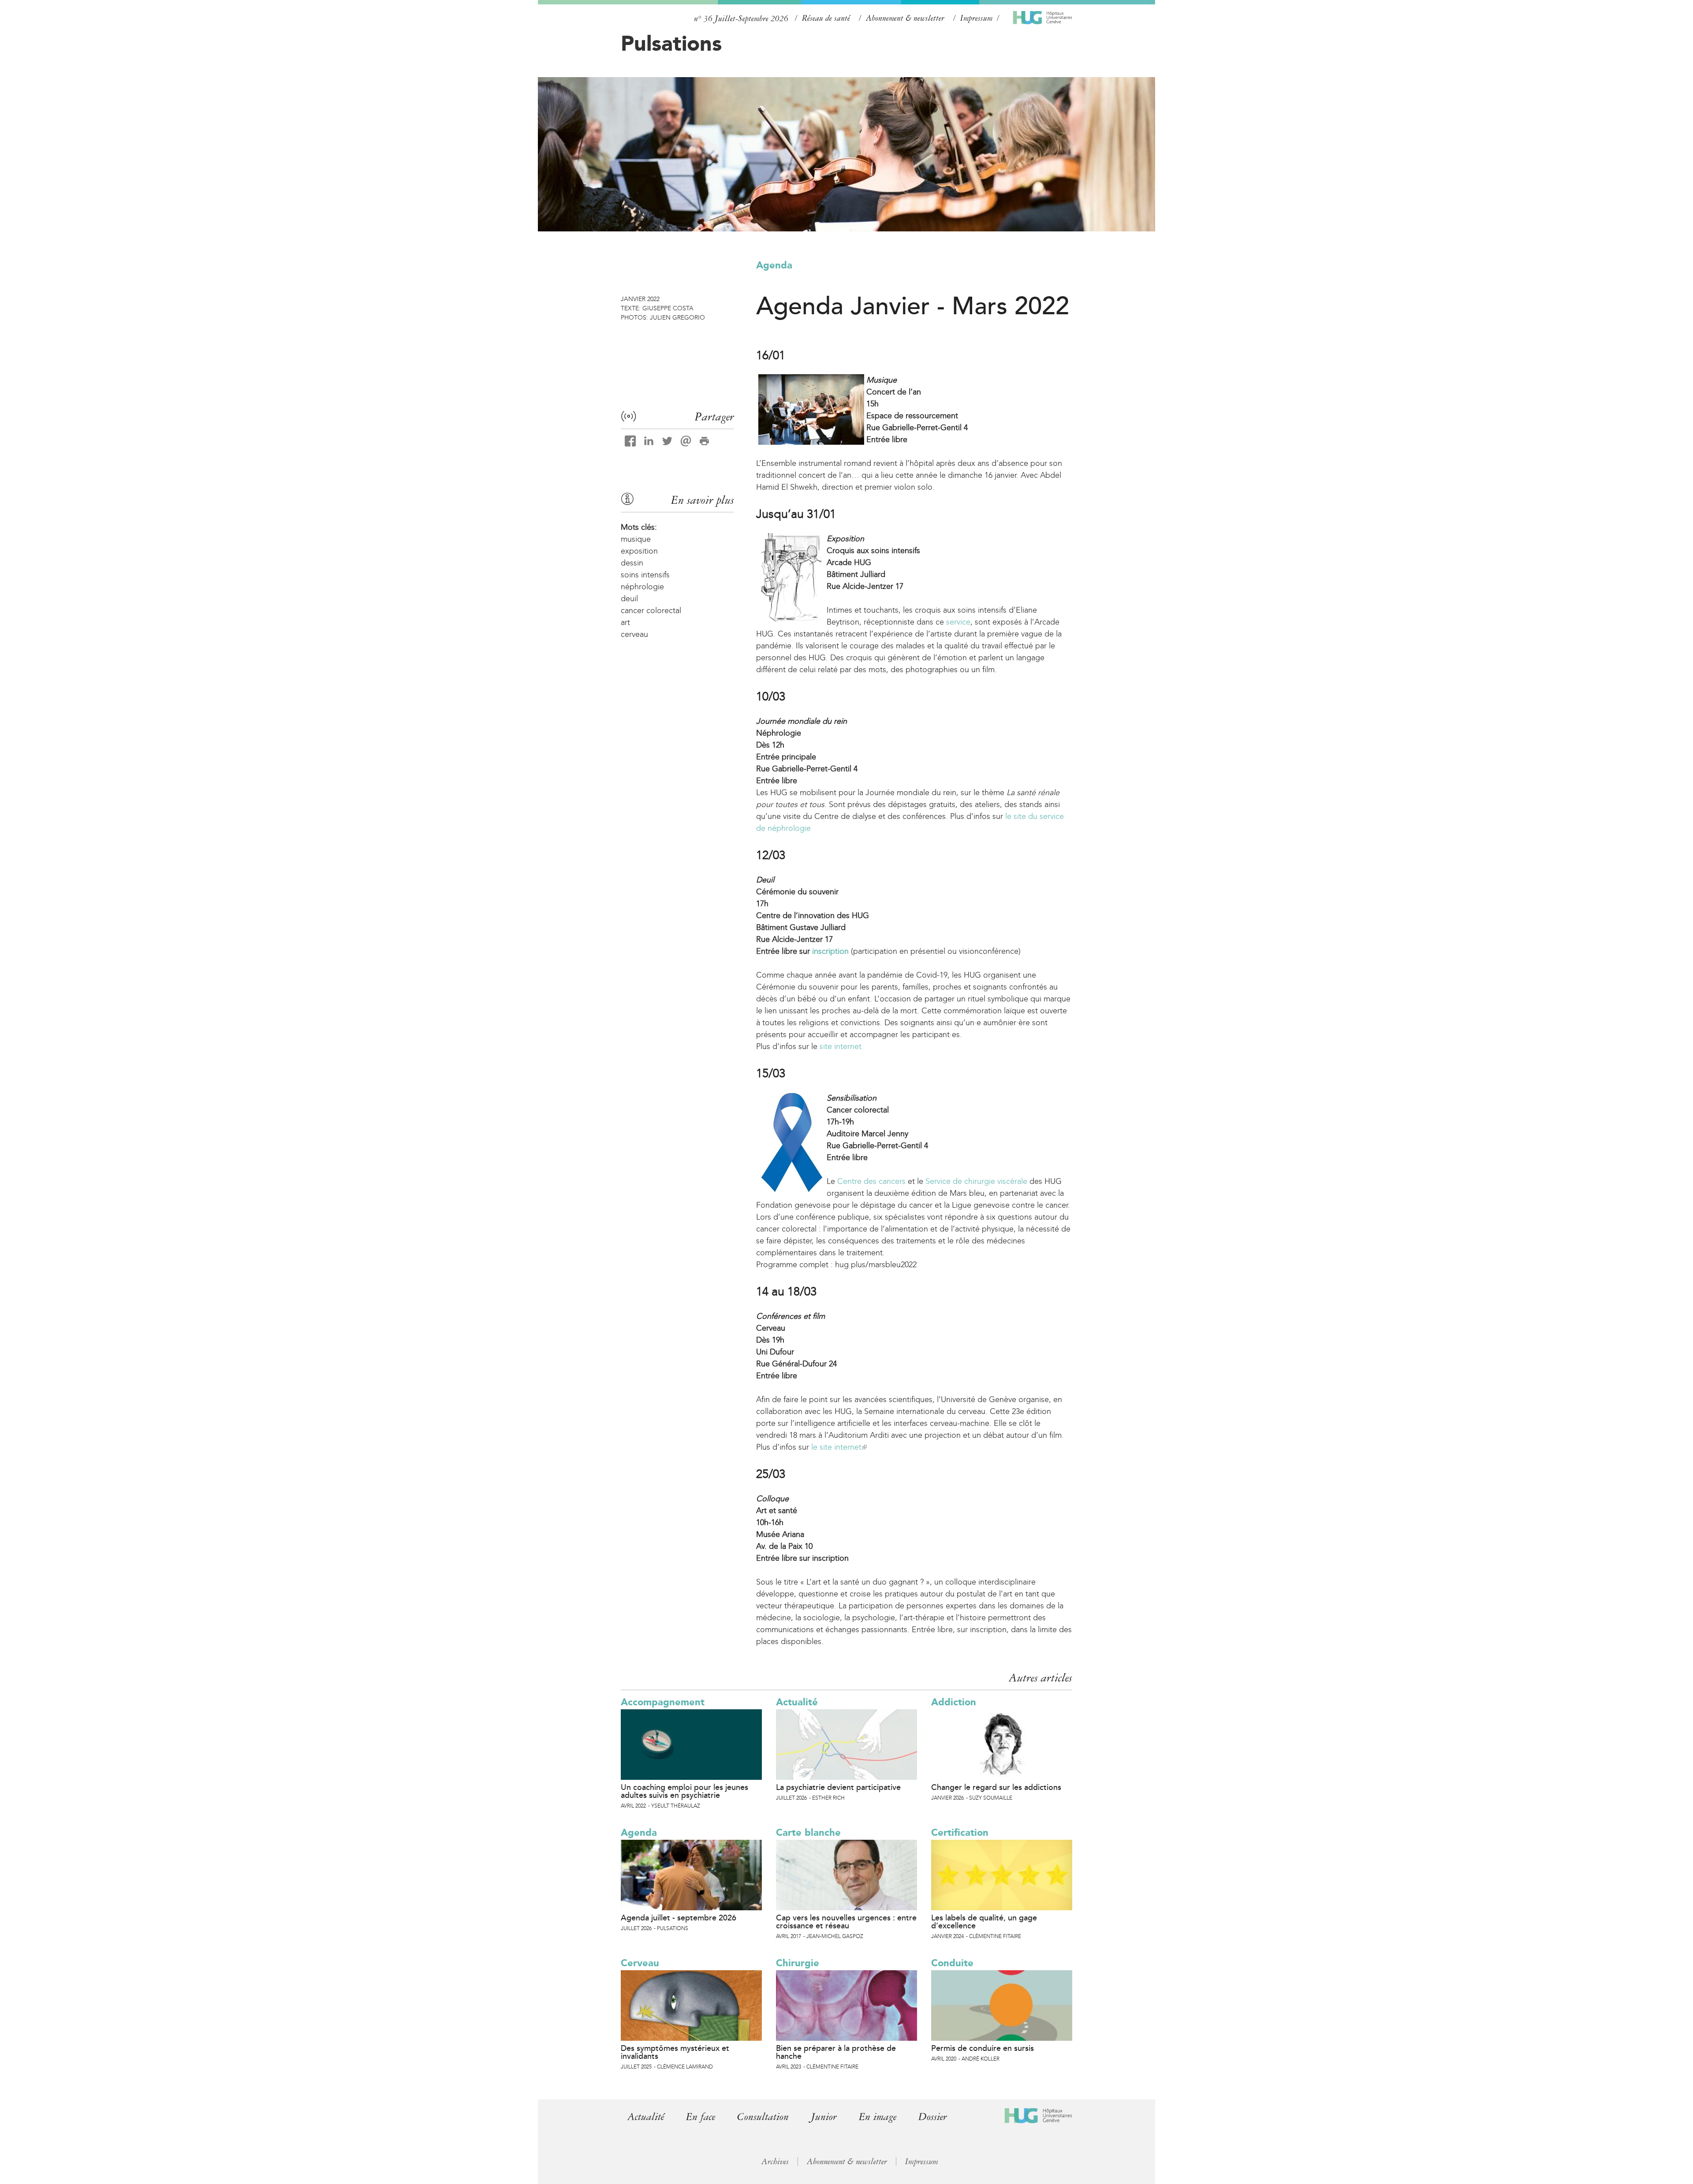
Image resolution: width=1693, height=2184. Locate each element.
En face (701, 2117)
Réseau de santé (826, 18)
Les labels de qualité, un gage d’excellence (984, 1922)
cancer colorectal (651, 610)
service (958, 622)
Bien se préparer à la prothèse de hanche (836, 2052)
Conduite (952, 1963)
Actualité (797, 1702)
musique (636, 539)
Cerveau (640, 1963)
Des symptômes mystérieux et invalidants (675, 2052)
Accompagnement (663, 1702)
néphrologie (642, 587)
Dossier (933, 2117)
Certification (960, 1832)
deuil (629, 599)
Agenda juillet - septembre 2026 (679, 1918)
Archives (775, 2162)
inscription (830, 951)
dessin (632, 563)
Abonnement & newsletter (905, 18)
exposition (639, 551)
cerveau (634, 634)
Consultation (763, 2117)
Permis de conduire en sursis (983, 2048)
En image (878, 2117)
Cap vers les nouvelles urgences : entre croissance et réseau (846, 1922)
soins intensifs (645, 575)
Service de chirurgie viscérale (976, 1181)
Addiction (954, 1702)
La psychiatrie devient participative (838, 1787)
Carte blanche (808, 1832)
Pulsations (671, 43)
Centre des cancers (871, 1181)
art (625, 622)
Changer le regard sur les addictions (996, 1787)
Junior (824, 2117)
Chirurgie (798, 1963)
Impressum (976, 18)
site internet (841, 1046)
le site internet (839, 1447)
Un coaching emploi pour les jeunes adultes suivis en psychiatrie (684, 1791)
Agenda (774, 265)
